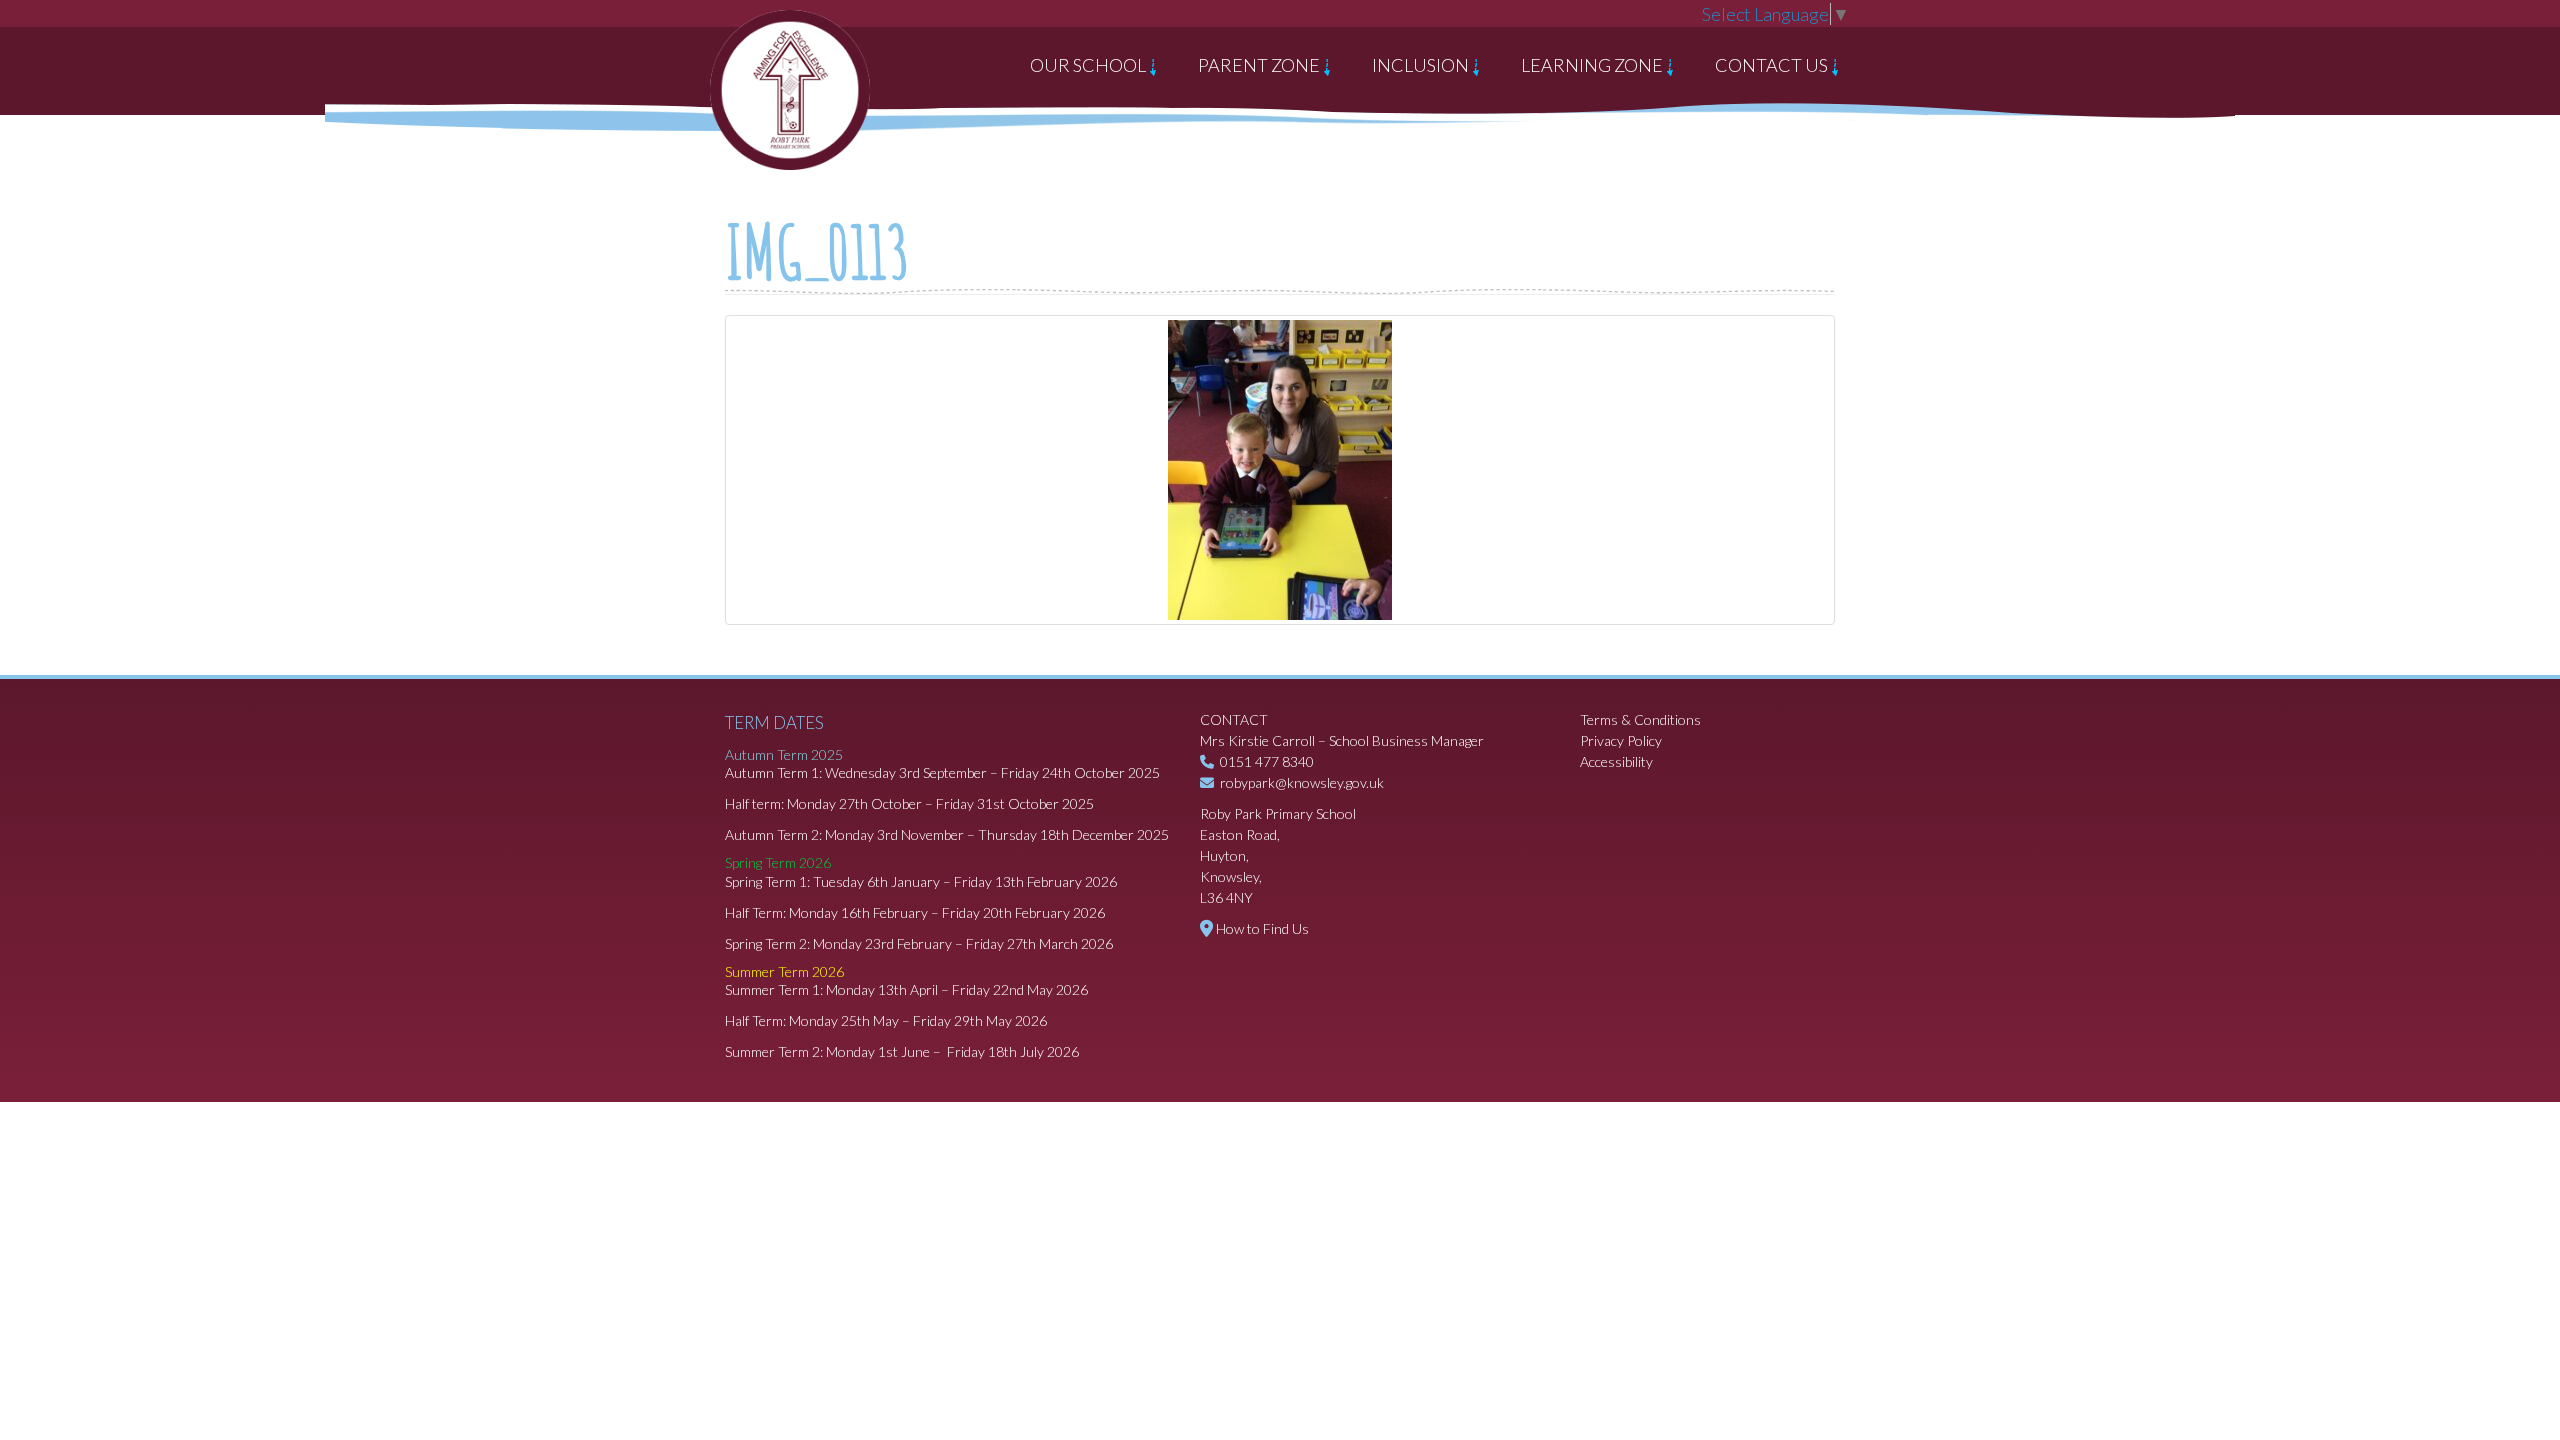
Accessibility (1616, 761)
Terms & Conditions (1640, 719)
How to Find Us (1262, 928)
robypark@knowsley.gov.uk (1302, 782)
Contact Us (1773, 65)
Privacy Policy (1621, 740)
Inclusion (1422, 65)
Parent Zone (1260, 65)
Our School (1089, 65)
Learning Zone (1593, 65)
